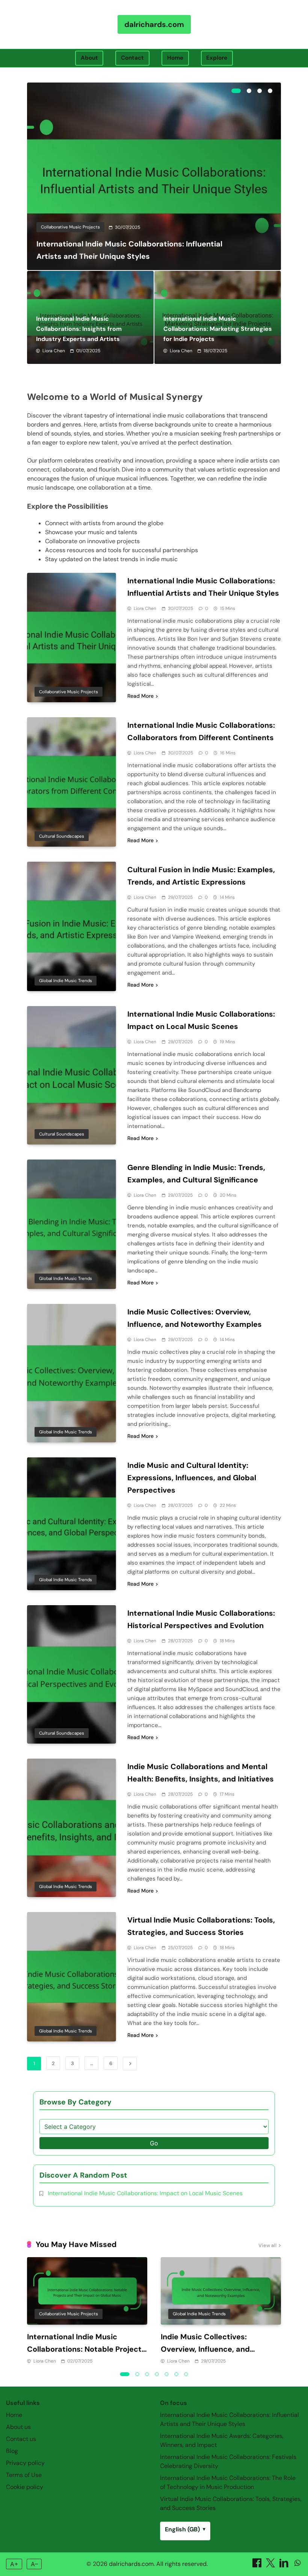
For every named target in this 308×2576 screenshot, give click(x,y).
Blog (12, 2451)
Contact (132, 58)
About (89, 58)
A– (34, 2564)
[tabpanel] (154, 176)
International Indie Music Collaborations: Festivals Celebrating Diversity (228, 2461)
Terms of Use (24, 2475)
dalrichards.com (154, 24)
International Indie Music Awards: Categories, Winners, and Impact (222, 2440)
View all (267, 2246)
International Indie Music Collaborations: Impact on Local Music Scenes (145, 2193)
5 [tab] (167, 2374)
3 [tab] (260, 91)
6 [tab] (177, 2374)
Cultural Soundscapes (62, 836)
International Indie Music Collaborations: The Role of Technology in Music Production (228, 2482)
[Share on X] (271, 2565)
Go (154, 2143)
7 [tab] (186, 2374)
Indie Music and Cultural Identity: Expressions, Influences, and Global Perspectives (192, 1478)
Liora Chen (54, 351)
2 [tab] (249, 91)
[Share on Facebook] (258, 2565)
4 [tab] (270, 91)
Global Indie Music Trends (66, 981)
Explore (217, 58)
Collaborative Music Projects (70, 227)
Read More (140, 696)
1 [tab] (236, 91)
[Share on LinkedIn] (285, 2565)
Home (175, 58)
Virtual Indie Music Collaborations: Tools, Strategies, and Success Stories (231, 2503)
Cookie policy (25, 2487)
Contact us (21, 2439)
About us (18, 2427)
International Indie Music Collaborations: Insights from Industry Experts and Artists (79, 329)
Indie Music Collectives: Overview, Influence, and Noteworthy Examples (205, 2349)
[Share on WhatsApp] (297, 2565)
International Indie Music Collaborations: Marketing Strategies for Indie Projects (218, 329)
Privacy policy (25, 2463)
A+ (14, 2564)
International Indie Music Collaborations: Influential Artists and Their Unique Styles (229, 2419)
